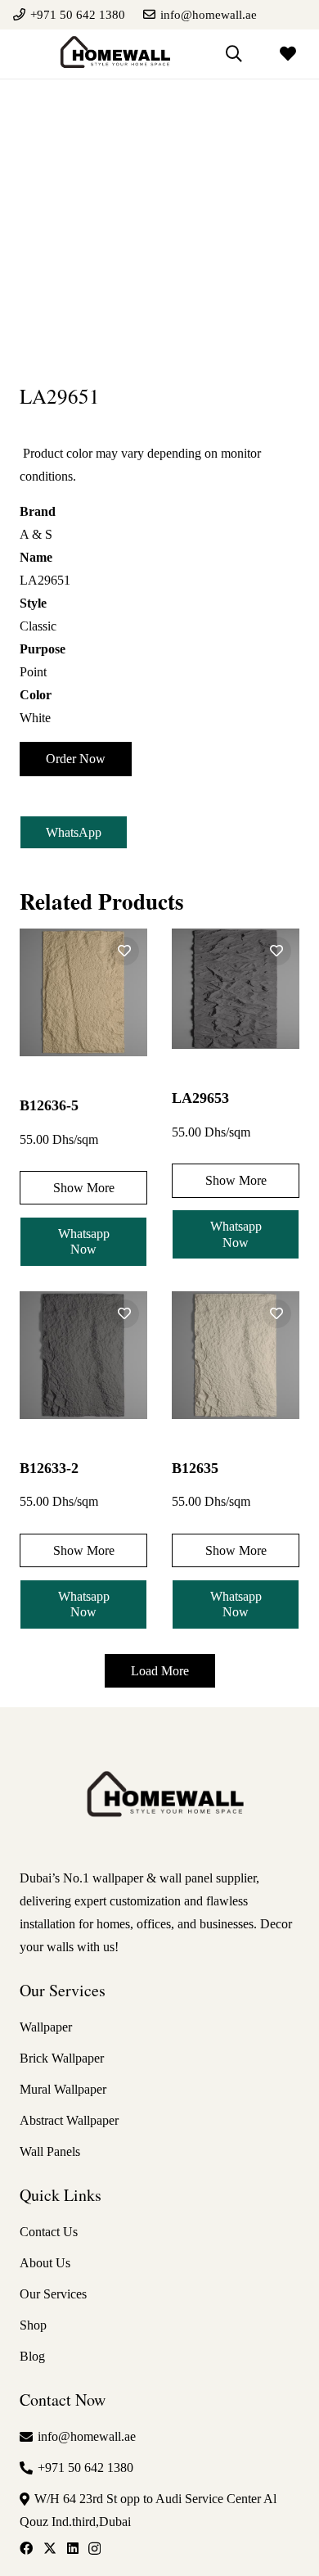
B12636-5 (49, 1105)
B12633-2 (49, 1468)
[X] (50, 2548)
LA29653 (200, 1098)
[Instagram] (94, 2549)
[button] (234, 54)
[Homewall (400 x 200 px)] (111, 54)
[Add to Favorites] (125, 951)
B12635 (195, 1468)
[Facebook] (26, 2548)
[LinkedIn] (73, 2548)
